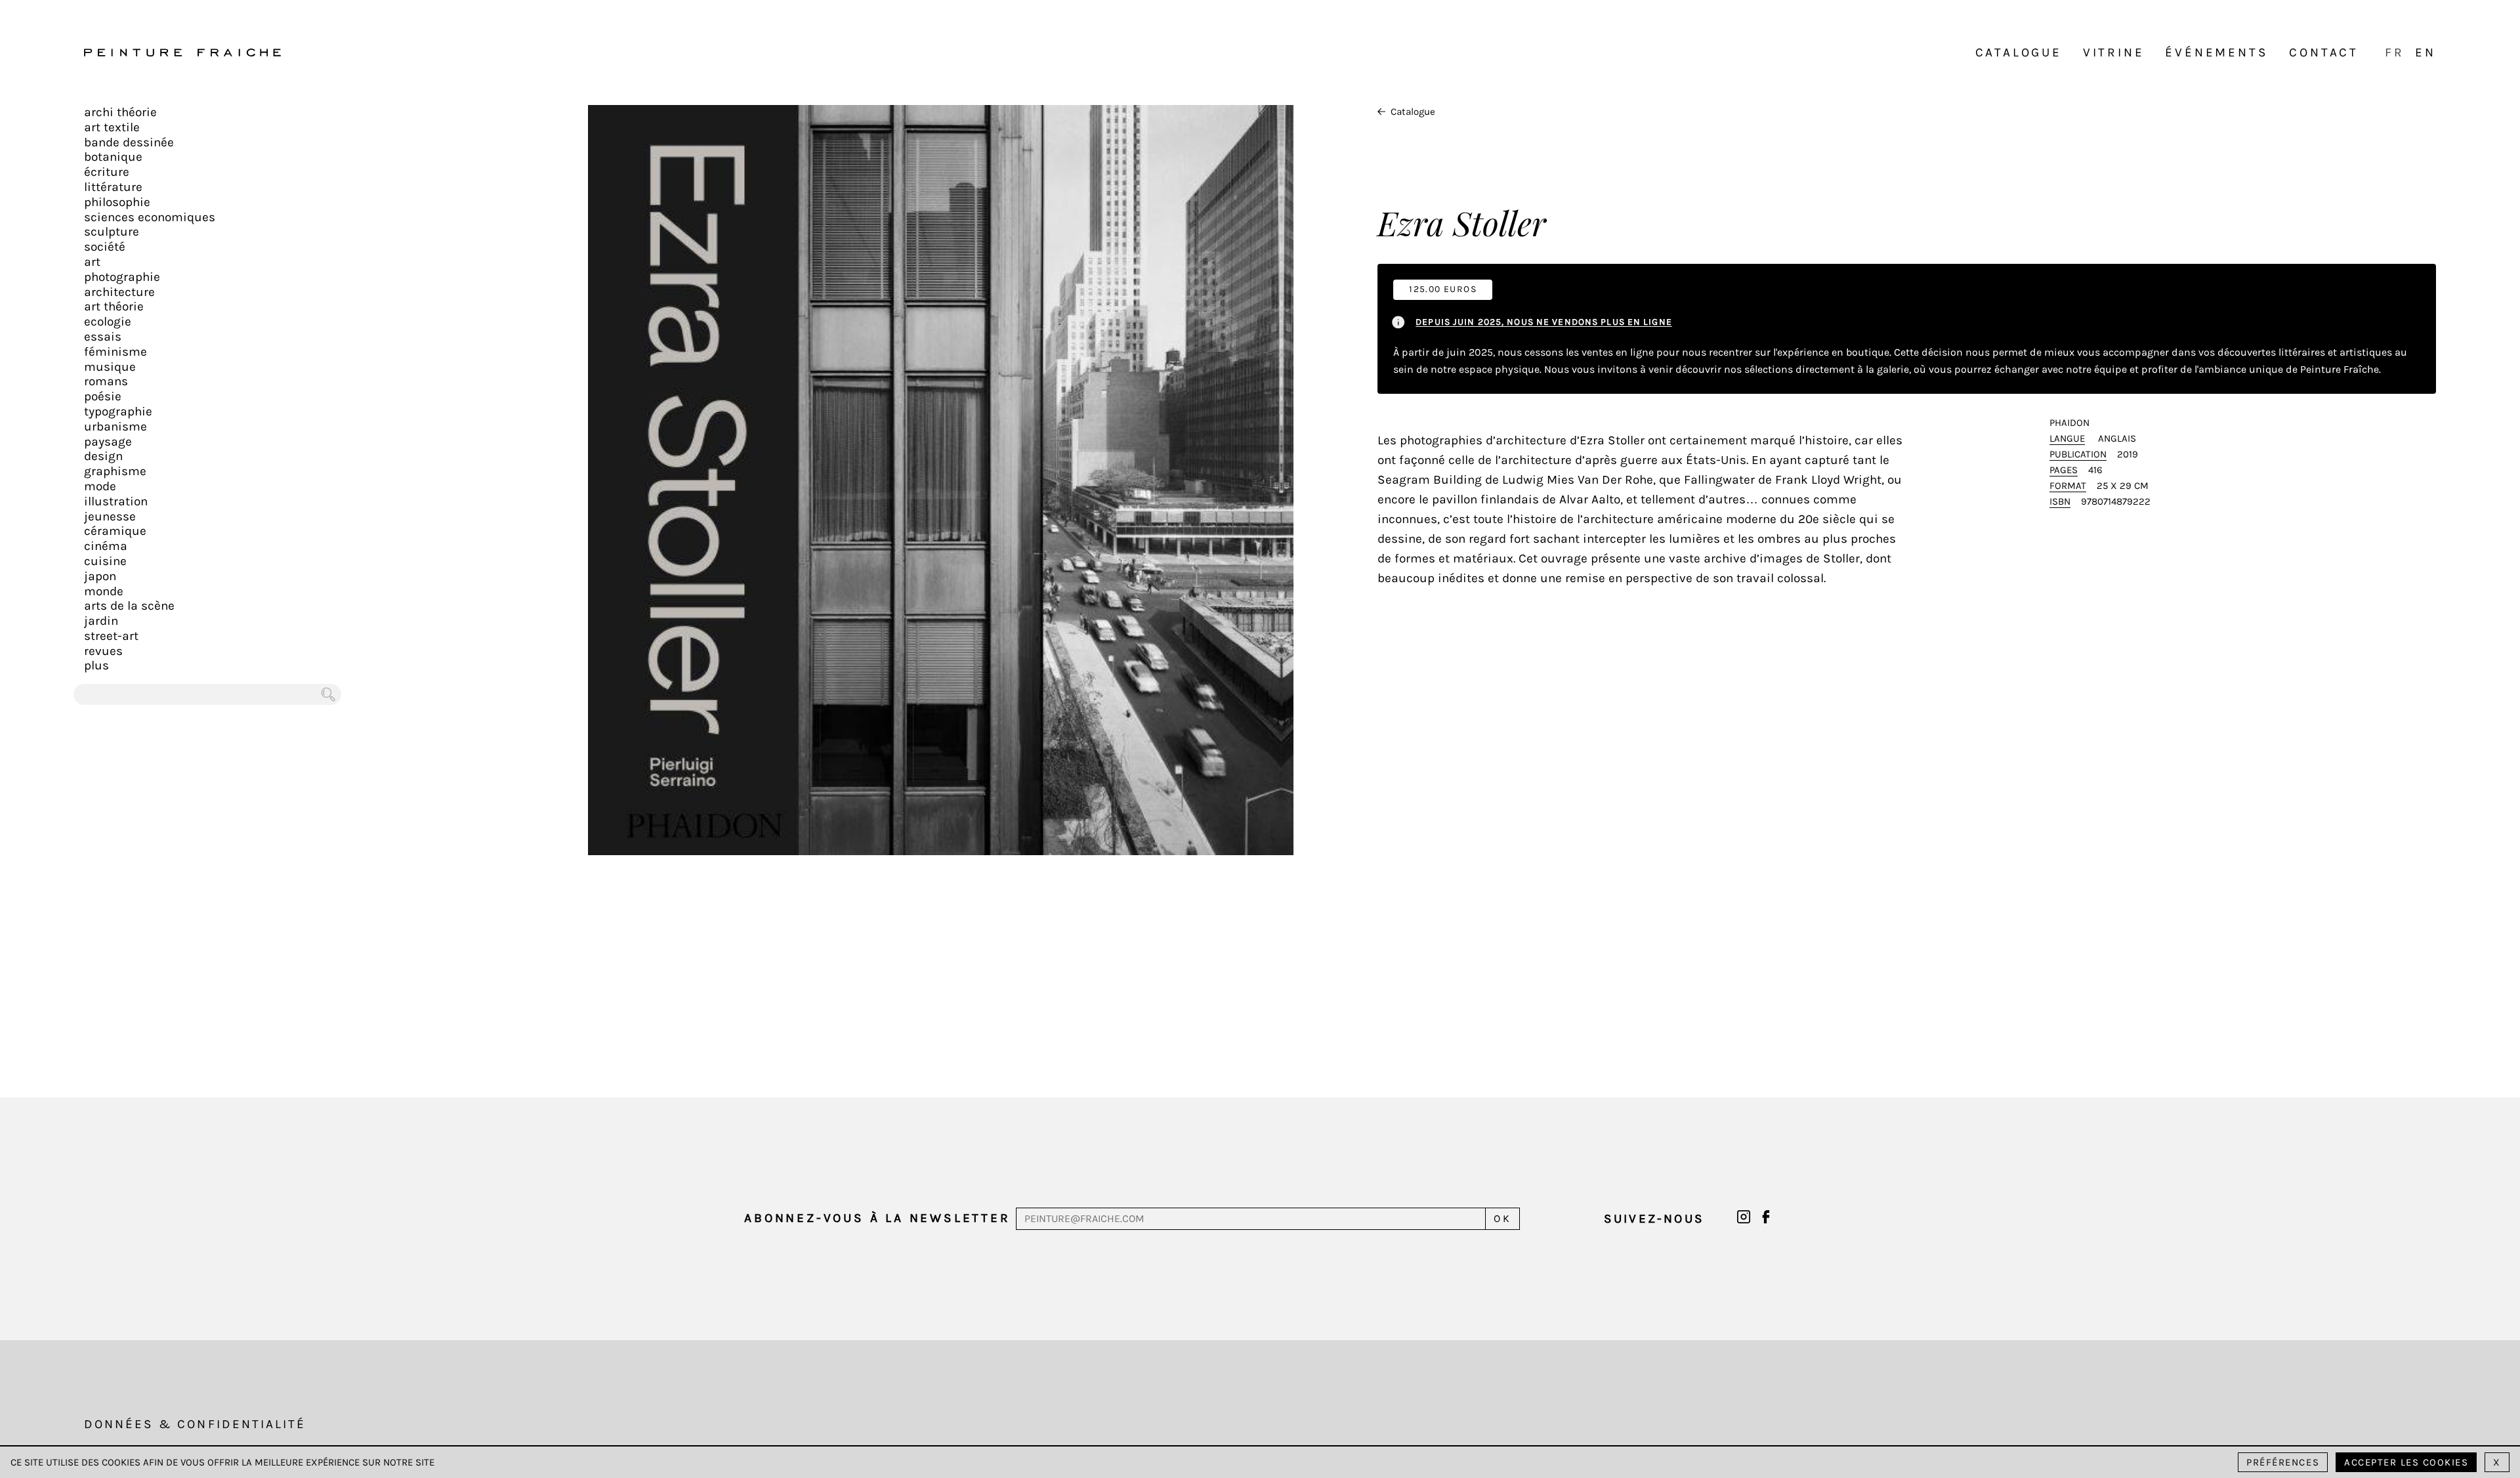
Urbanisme (115, 427)
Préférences (2283, 1462)
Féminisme (115, 352)
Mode (100, 486)
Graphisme (115, 471)
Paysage (108, 442)
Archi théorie (120, 112)
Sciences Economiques (150, 217)
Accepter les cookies (2406, 1462)
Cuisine (105, 561)
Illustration (116, 501)
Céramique (115, 531)
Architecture (119, 292)
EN (2425, 53)
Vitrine (2114, 53)
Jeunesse (110, 517)
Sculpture (112, 232)
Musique (110, 367)
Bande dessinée (129, 142)
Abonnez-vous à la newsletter (877, 1218)
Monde (104, 591)
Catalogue (2019, 53)
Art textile (112, 127)
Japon (100, 576)
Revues (103, 651)
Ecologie (108, 322)
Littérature (113, 187)
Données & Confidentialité (195, 1424)
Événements (2216, 53)
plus (96, 665)
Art (92, 262)
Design (103, 456)
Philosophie (117, 202)
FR (2395, 53)
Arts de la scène (129, 606)
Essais (103, 337)
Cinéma (106, 546)
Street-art (111, 636)
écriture (107, 172)
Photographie (122, 277)
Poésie (103, 396)
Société (105, 247)
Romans (106, 381)
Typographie (118, 412)
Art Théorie (114, 306)
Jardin (101, 621)
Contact (2324, 53)
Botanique (113, 157)
